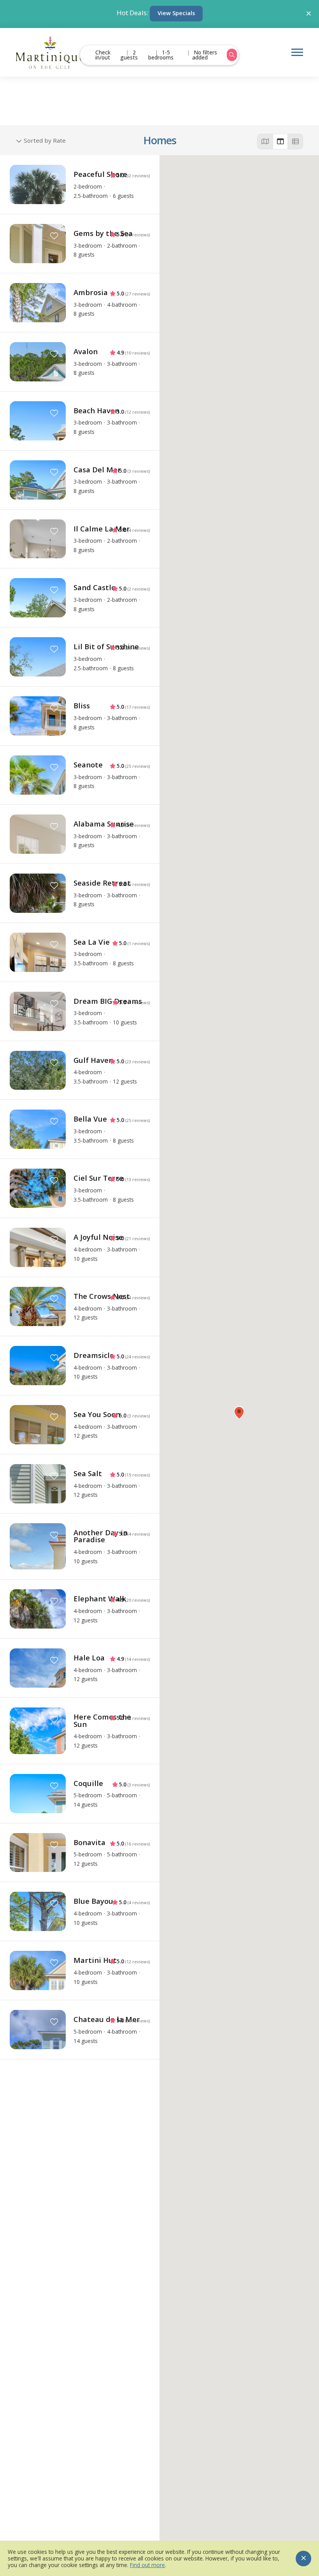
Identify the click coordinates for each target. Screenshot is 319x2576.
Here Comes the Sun (102, 1720)
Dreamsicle (94, 1355)
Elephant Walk (100, 1598)
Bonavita (89, 1842)
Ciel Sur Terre (98, 1178)
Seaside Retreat (102, 883)
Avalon (86, 351)
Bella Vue (90, 1119)
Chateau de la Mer (107, 2019)
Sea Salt (88, 1473)
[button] (239, 1413)
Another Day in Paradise (101, 1536)
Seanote (88, 765)
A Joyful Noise (98, 1237)
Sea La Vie (92, 942)
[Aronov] (51, 52)
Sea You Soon (97, 1414)
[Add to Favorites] (54, 177)
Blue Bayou (93, 1901)
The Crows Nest (102, 1296)
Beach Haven (96, 410)
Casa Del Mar (97, 469)
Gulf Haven (93, 1060)
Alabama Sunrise (104, 824)
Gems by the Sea (103, 233)
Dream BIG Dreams (108, 1001)
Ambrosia (91, 292)
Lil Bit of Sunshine (106, 646)
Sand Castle (95, 587)
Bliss (82, 705)
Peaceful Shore (100, 174)
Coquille (88, 1783)
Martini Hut (95, 1960)
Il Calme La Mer (102, 529)
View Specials (176, 13)
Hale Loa (89, 1658)
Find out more (147, 2565)
